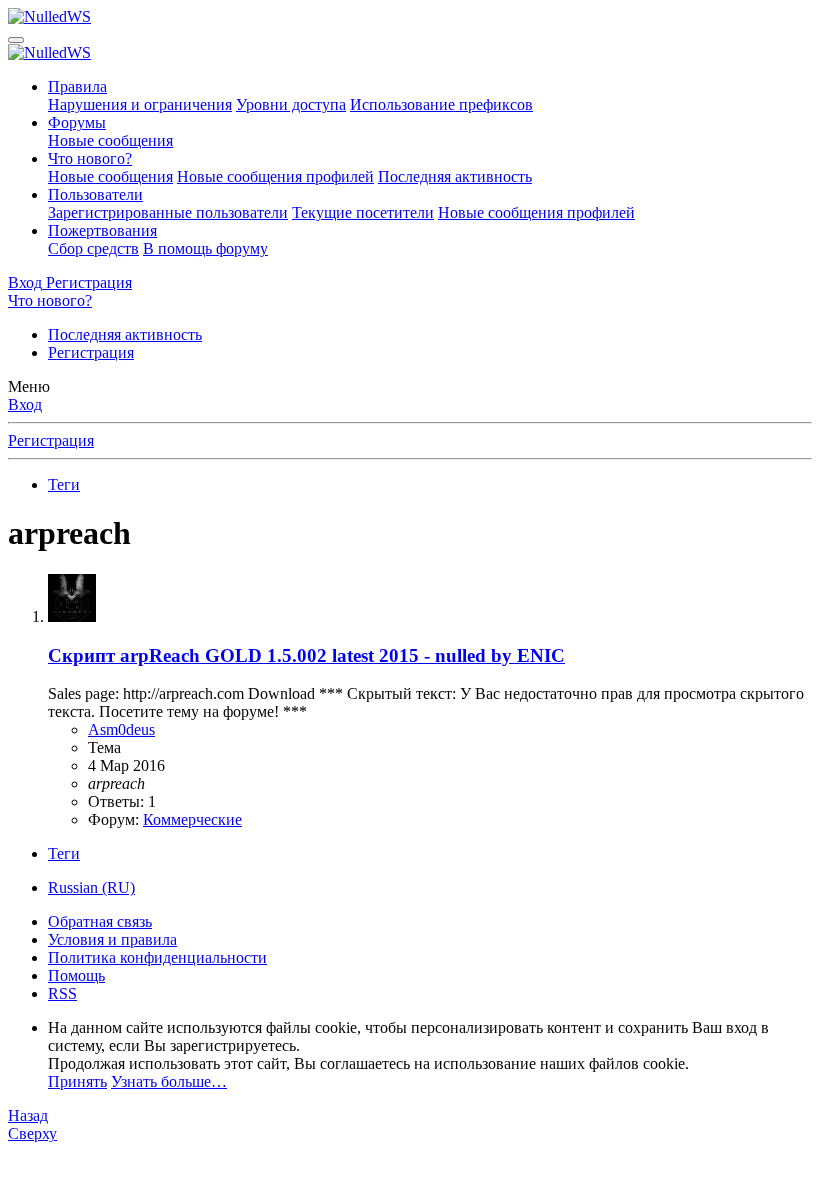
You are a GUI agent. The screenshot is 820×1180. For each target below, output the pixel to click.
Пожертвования (102, 230)
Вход (25, 404)
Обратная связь (100, 921)
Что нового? (90, 158)
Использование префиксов (441, 104)
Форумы (77, 122)
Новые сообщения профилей (275, 176)
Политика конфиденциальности (157, 957)
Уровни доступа (291, 104)
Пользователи (95, 194)
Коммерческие (192, 819)
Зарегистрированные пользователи (168, 212)
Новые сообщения (110, 140)
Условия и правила (112, 939)
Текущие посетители (363, 212)
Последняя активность (455, 176)
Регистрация (91, 352)
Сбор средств (93, 248)
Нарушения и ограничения (140, 104)
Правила (77, 86)
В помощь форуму (205, 248)
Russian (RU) (91, 887)
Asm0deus (121, 729)
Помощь (76, 975)
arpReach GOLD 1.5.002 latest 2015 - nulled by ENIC (306, 655)
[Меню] (16, 40)
